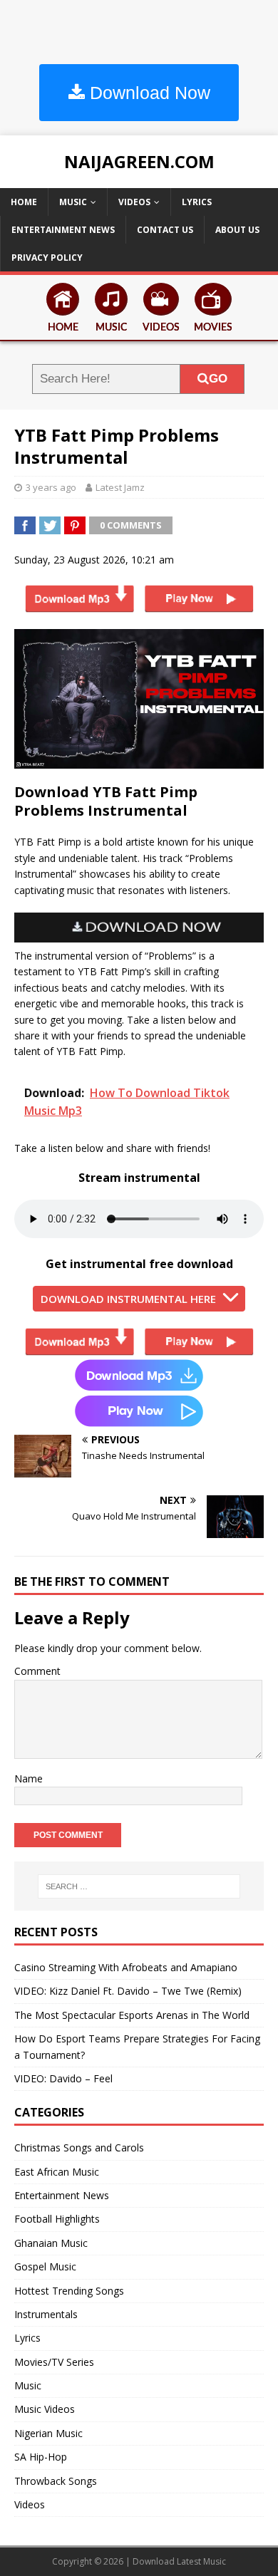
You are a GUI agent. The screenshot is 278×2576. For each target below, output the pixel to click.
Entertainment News (63, 230)
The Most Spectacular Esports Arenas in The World (132, 2015)
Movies (213, 328)
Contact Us (165, 230)
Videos (134, 202)
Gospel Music (45, 2266)
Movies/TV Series (54, 2362)
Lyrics (197, 202)
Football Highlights (57, 2219)
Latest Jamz (120, 487)
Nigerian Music (48, 2433)
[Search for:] (139, 1886)
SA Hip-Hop (41, 2457)
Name (29, 1778)
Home (24, 202)
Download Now (148, 93)
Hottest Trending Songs (69, 2291)
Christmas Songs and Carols (79, 2147)
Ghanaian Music (51, 2243)
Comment (37, 1671)
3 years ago (51, 487)
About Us (237, 230)
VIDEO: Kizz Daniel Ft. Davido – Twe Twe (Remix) (128, 1991)
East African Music (57, 2172)
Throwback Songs (56, 2481)
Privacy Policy (47, 258)
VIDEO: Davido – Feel (63, 2078)
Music (73, 202)
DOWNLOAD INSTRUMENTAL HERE (128, 1299)
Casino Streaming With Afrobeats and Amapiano (126, 1967)
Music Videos (45, 2409)
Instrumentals (46, 2314)
